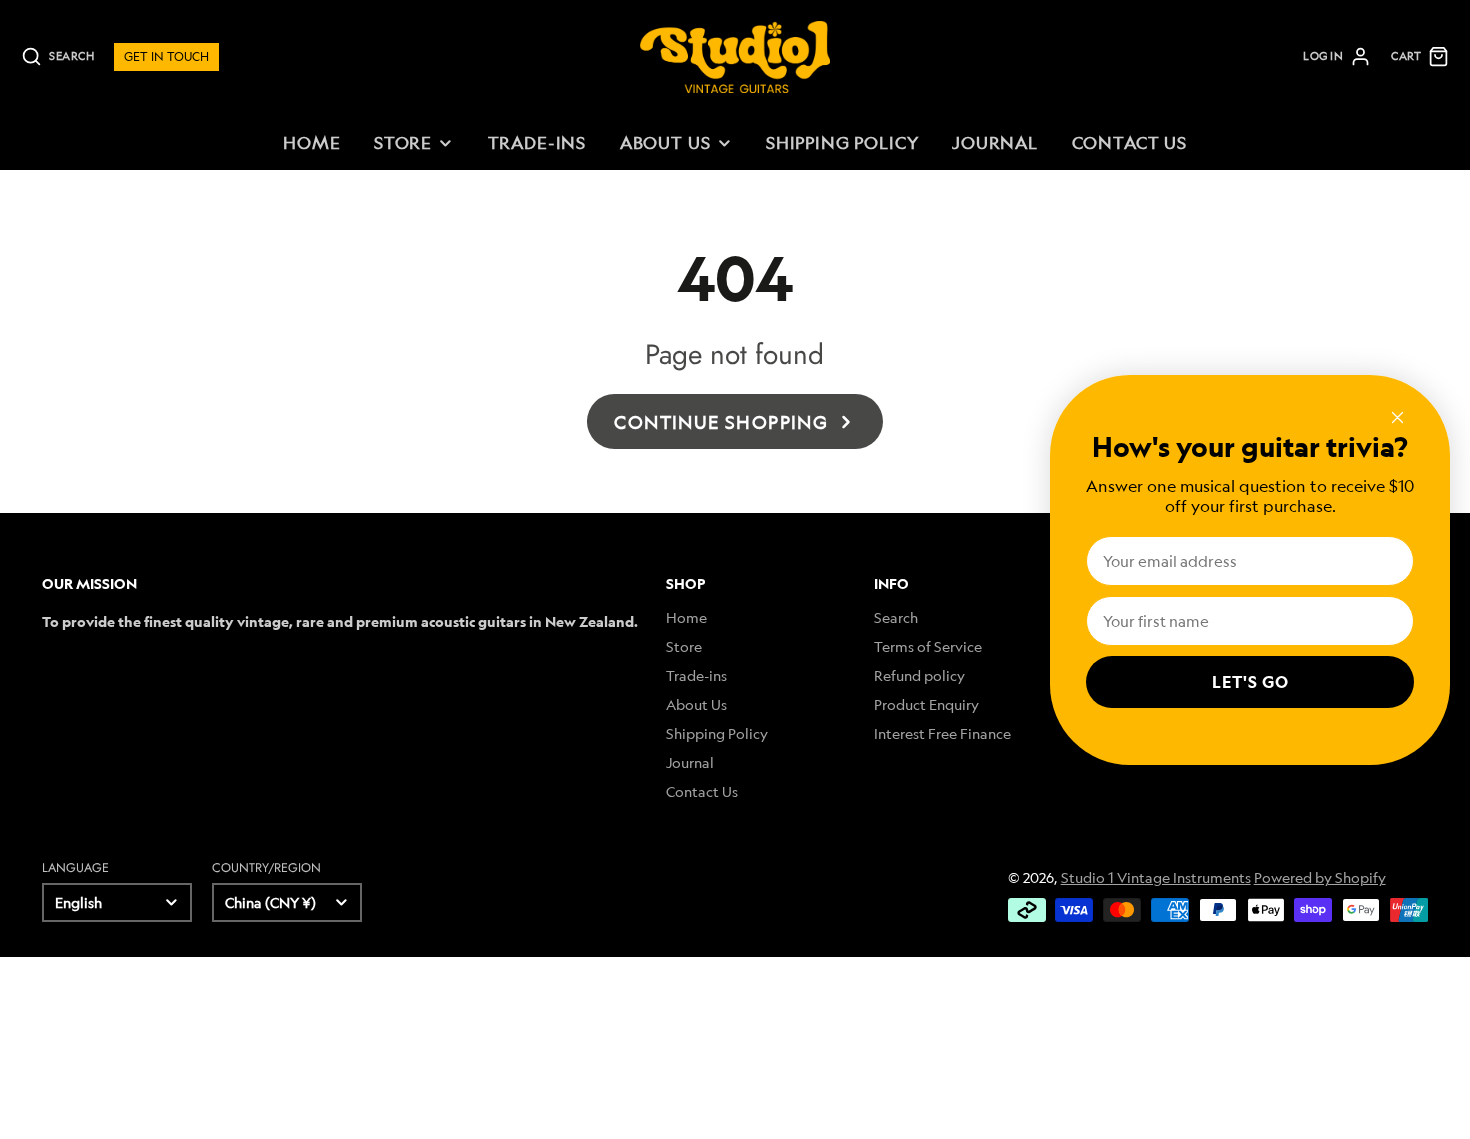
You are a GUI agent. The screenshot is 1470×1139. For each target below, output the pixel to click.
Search (896, 617)
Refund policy (919, 675)
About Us (665, 142)
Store (403, 142)
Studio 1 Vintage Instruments (1156, 877)
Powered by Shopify (1320, 877)
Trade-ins (537, 142)
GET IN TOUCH (166, 56)
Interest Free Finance (942, 733)
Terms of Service (928, 646)
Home (311, 142)
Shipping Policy (842, 142)
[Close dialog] (1397, 417)
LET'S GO (1250, 682)
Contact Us (1129, 142)
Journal (995, 142)
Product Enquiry (926, 704)
